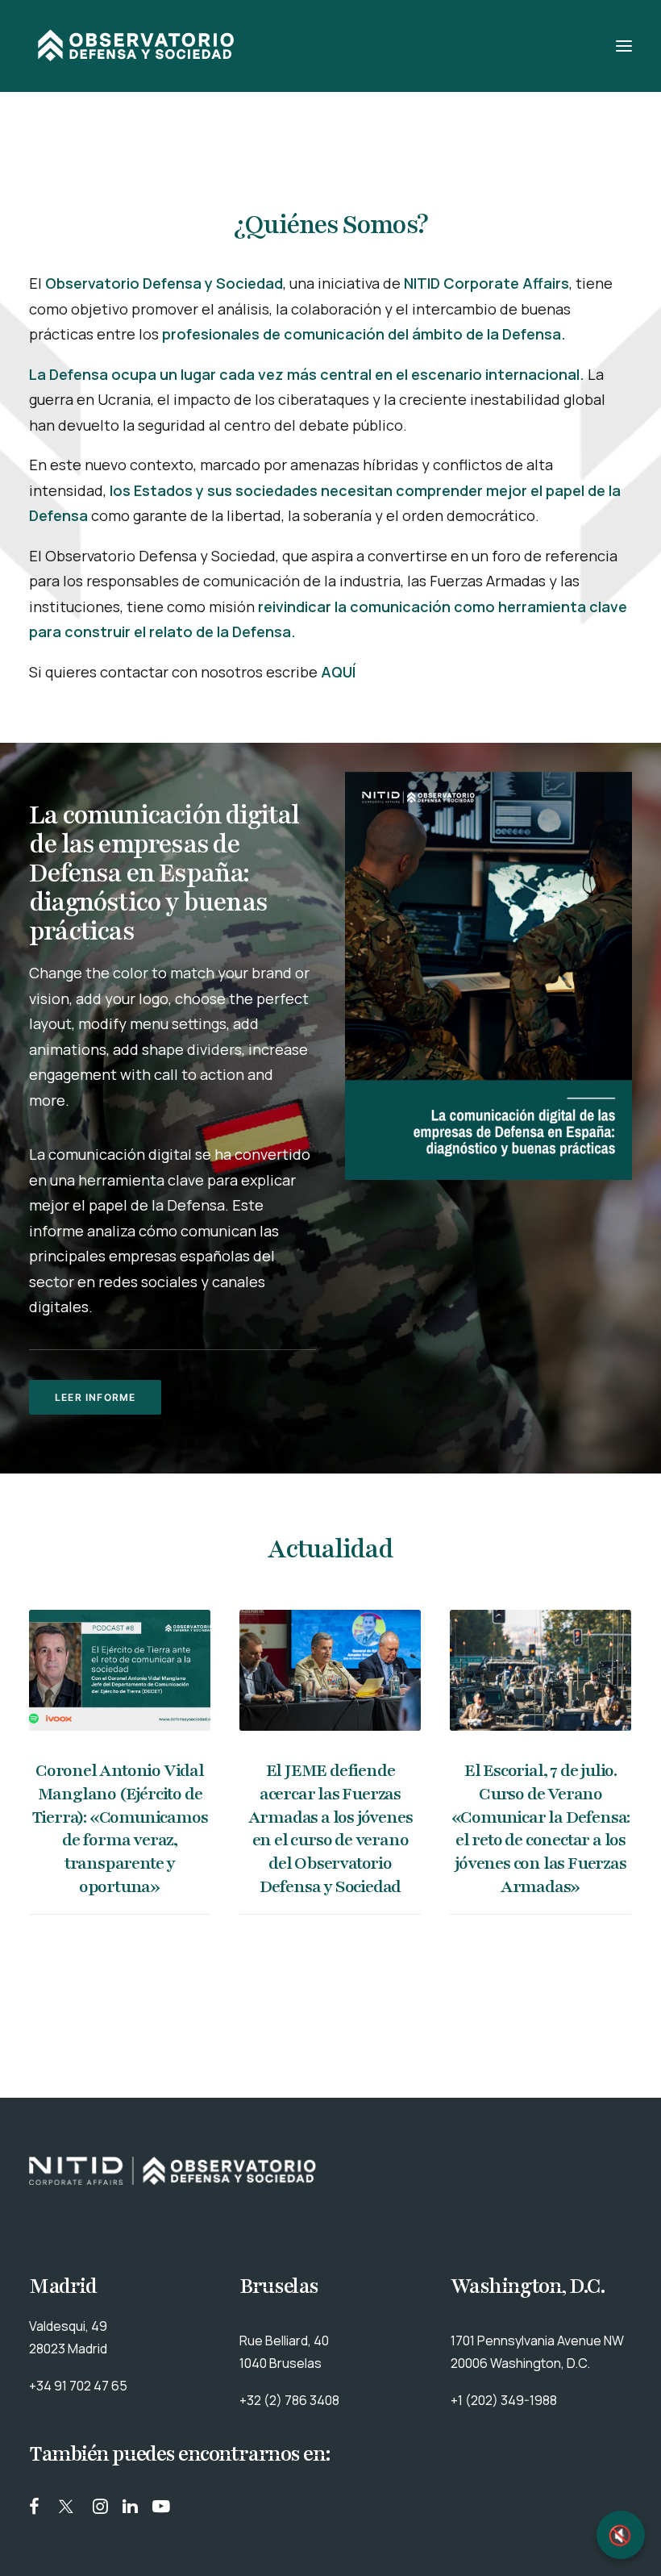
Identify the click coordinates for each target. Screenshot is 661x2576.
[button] (624, 46)
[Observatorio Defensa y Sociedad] (136, 46)
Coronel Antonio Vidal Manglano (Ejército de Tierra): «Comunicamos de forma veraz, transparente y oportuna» (120, 1829)
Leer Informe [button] (95, 1397)
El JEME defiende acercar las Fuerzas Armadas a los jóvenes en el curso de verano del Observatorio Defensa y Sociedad (330, 1829)
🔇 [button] (621, 2535)
